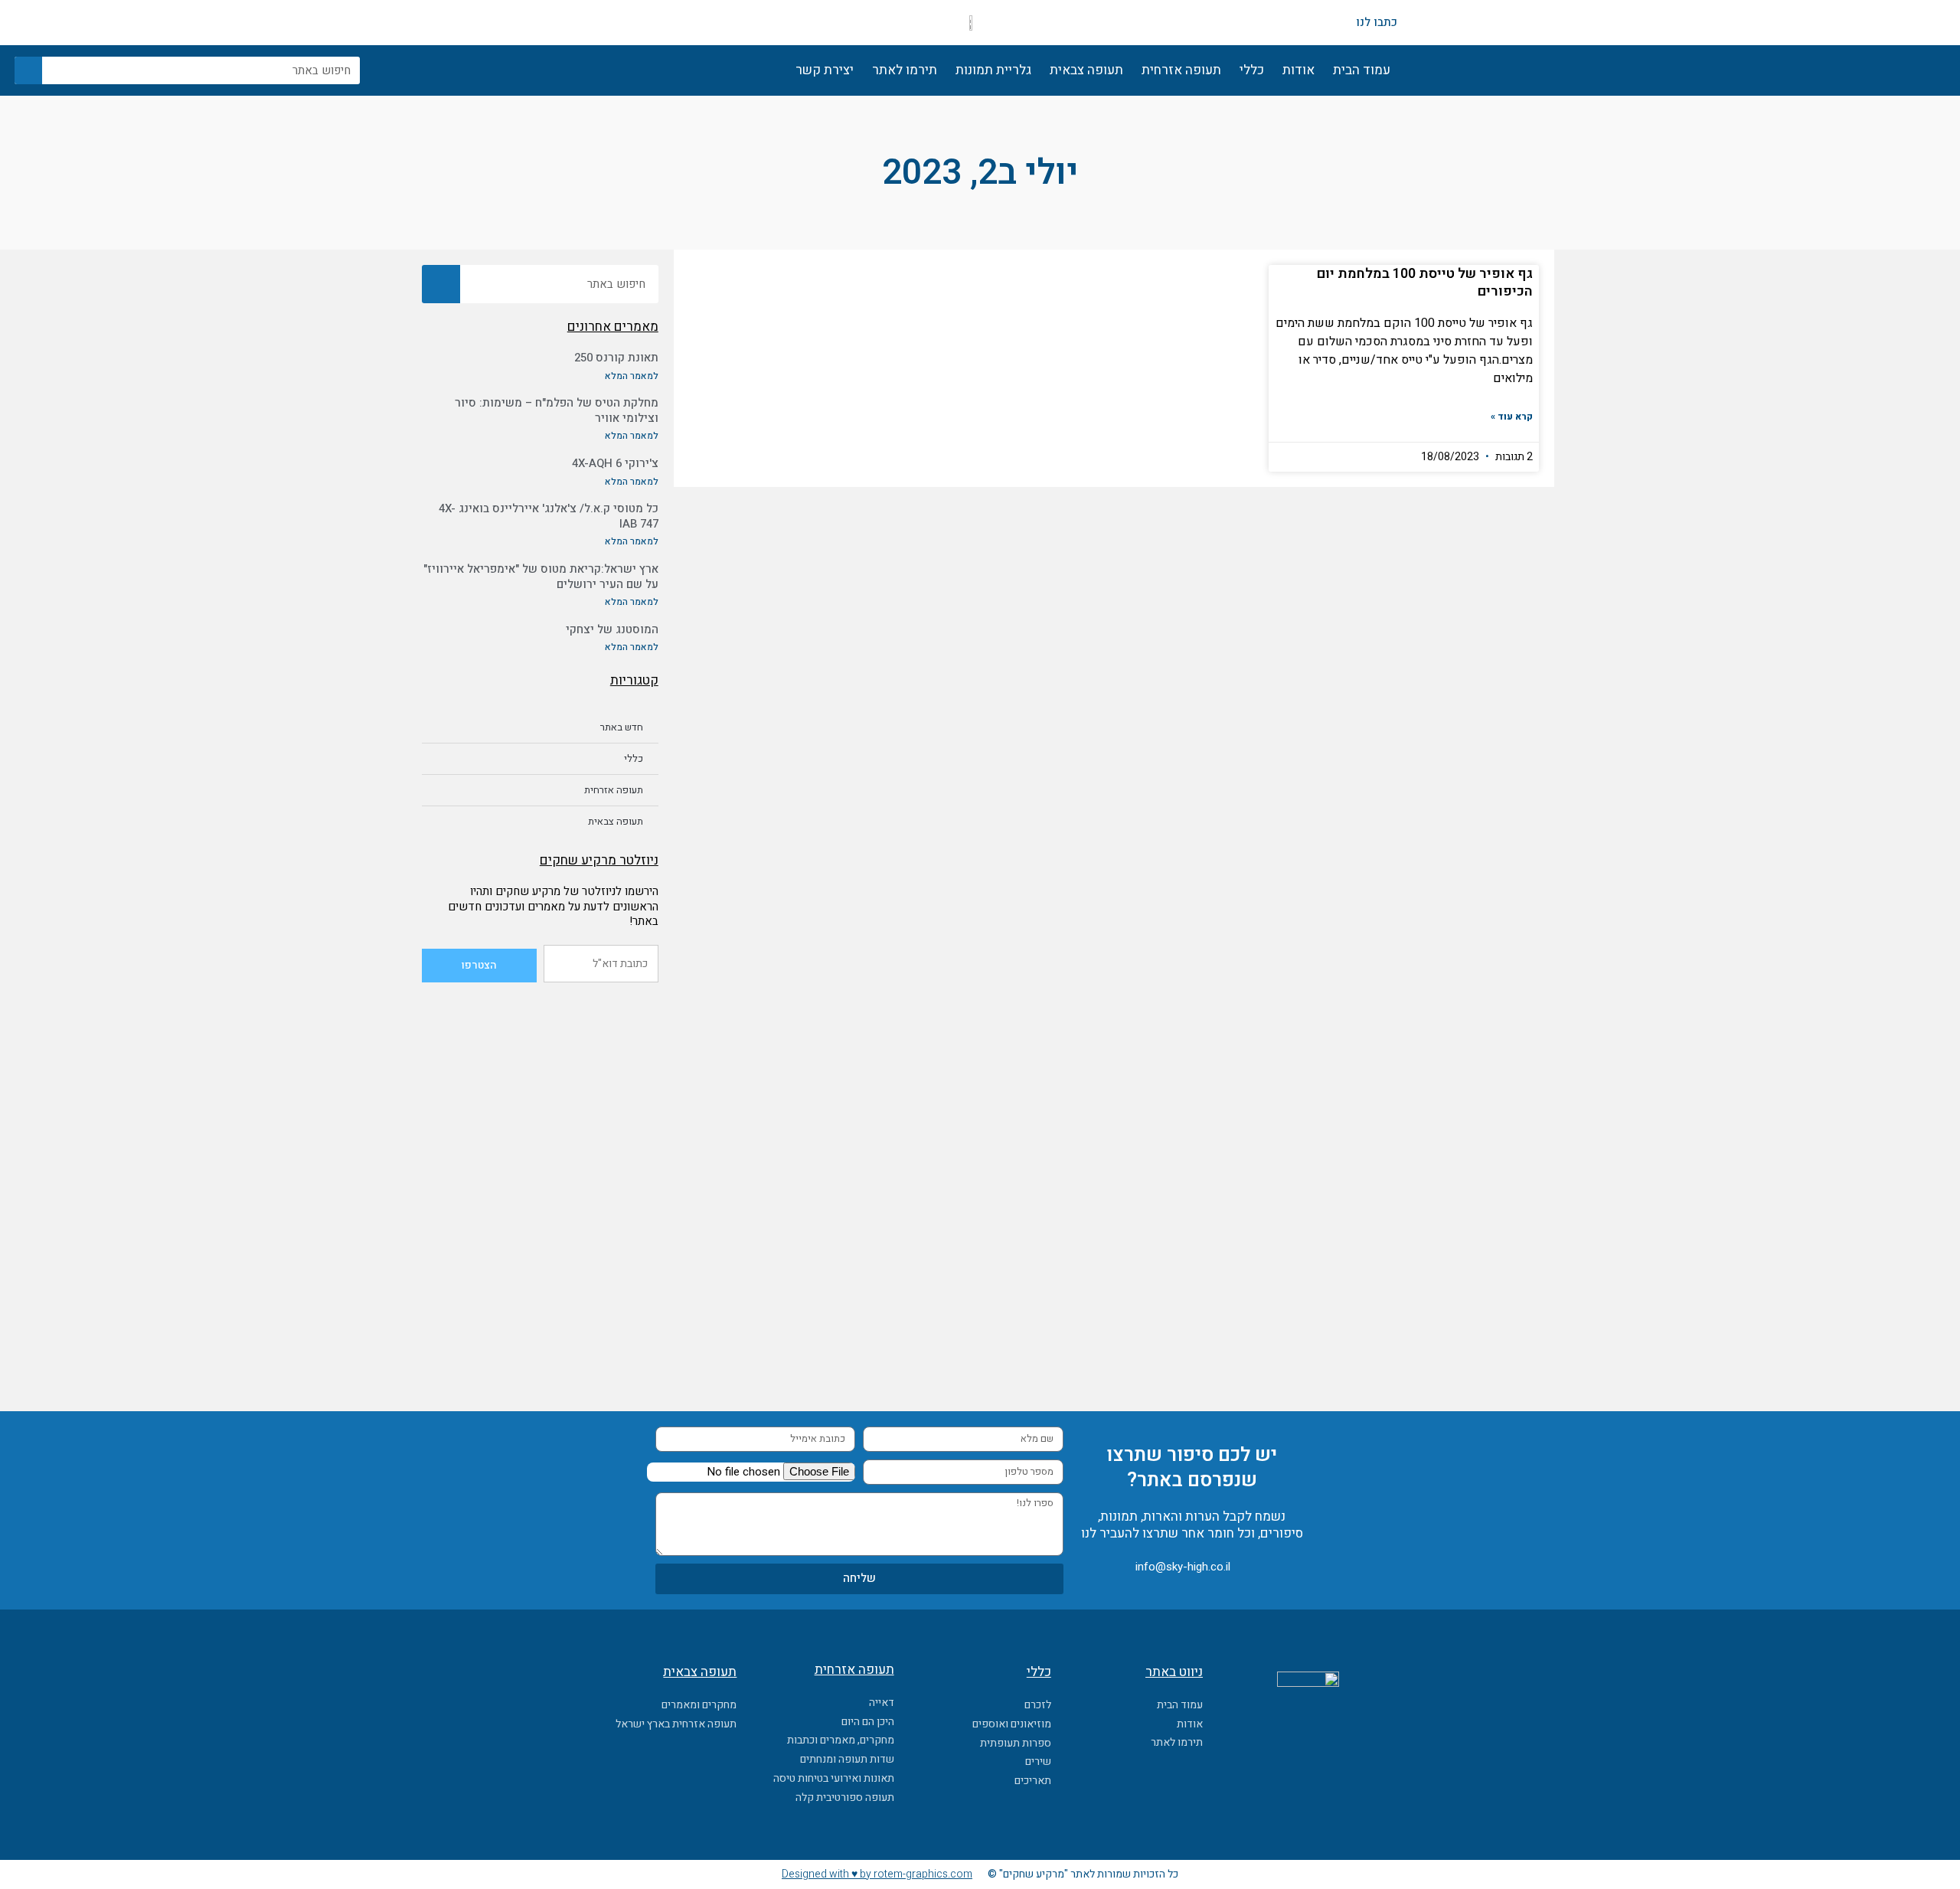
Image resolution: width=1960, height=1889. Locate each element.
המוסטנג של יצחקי (612, 629)
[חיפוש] (28, 70)
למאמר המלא (632, 376)
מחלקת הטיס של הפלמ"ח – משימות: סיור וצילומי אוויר (557, 410)
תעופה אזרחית (1181, 70)
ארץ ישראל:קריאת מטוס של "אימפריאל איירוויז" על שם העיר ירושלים (541, 577)
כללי (1252, 70)
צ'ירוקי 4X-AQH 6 (615, 463)
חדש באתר (622, 727)
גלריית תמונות (993, 70)
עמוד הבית (1362, 70)
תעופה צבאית (1086, 70)
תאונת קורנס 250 (616, 358)
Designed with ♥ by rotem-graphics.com (877, 1874)
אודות (1298, 70)
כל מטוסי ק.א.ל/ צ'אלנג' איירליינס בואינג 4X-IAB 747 (549, 516)
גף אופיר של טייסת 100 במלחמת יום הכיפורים (1425, 283)
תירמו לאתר (905, 70)
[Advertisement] (540, 1093)
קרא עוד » (1512, 417)
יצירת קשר (825, 70)
